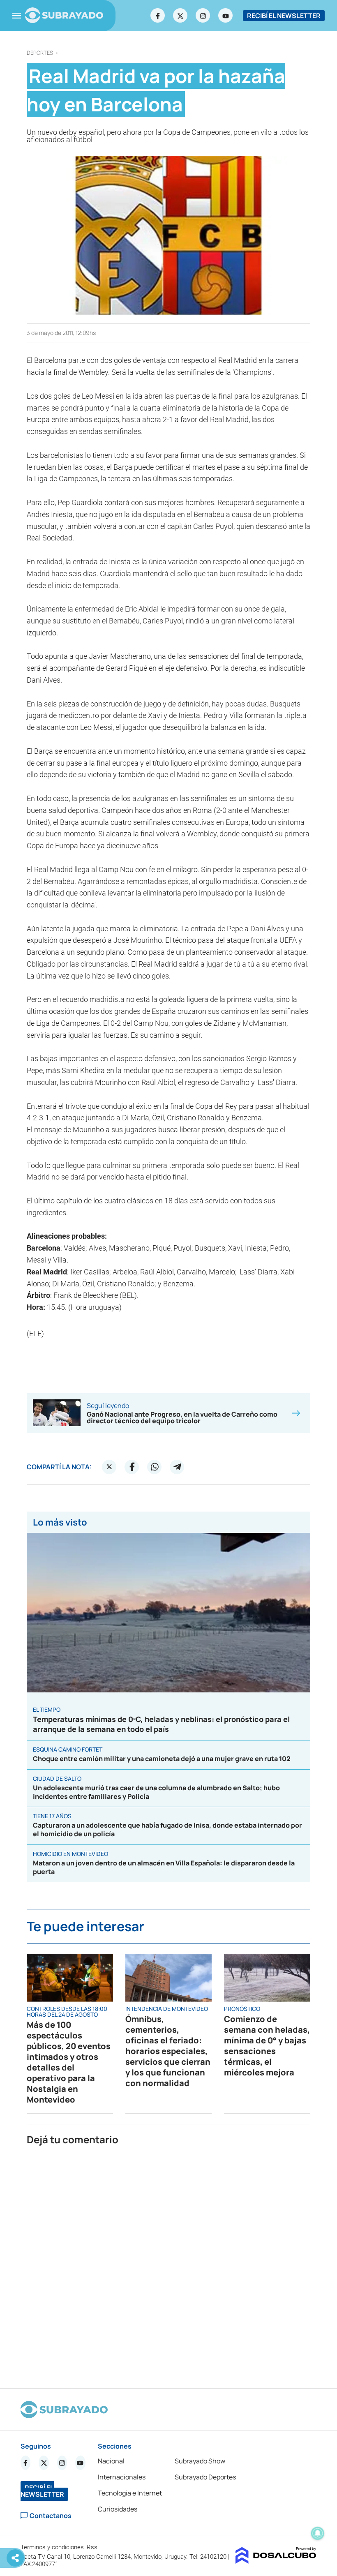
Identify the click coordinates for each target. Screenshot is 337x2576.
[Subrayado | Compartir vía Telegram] (177, 1467)
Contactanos (51, 2515)
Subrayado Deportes (205, 2477)
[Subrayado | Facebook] (158, 16)
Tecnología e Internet (130, 2493)
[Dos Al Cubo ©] (276, 2561)
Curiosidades (118, 2509)
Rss (93, 2547)
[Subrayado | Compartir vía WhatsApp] (155, 1467)
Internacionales (122, 2477)
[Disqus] (168, 2268)
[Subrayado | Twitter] (180, 16)
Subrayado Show (200, 2461)
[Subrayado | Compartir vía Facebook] (132, 1467)
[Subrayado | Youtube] (226, 16)
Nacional (111, 2461)
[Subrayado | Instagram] (203, 16)
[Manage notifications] (318, 2533)
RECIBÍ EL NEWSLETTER (284, 16)
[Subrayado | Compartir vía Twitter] (109, 1467)
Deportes (40, 53)
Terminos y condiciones (53, 2547)
